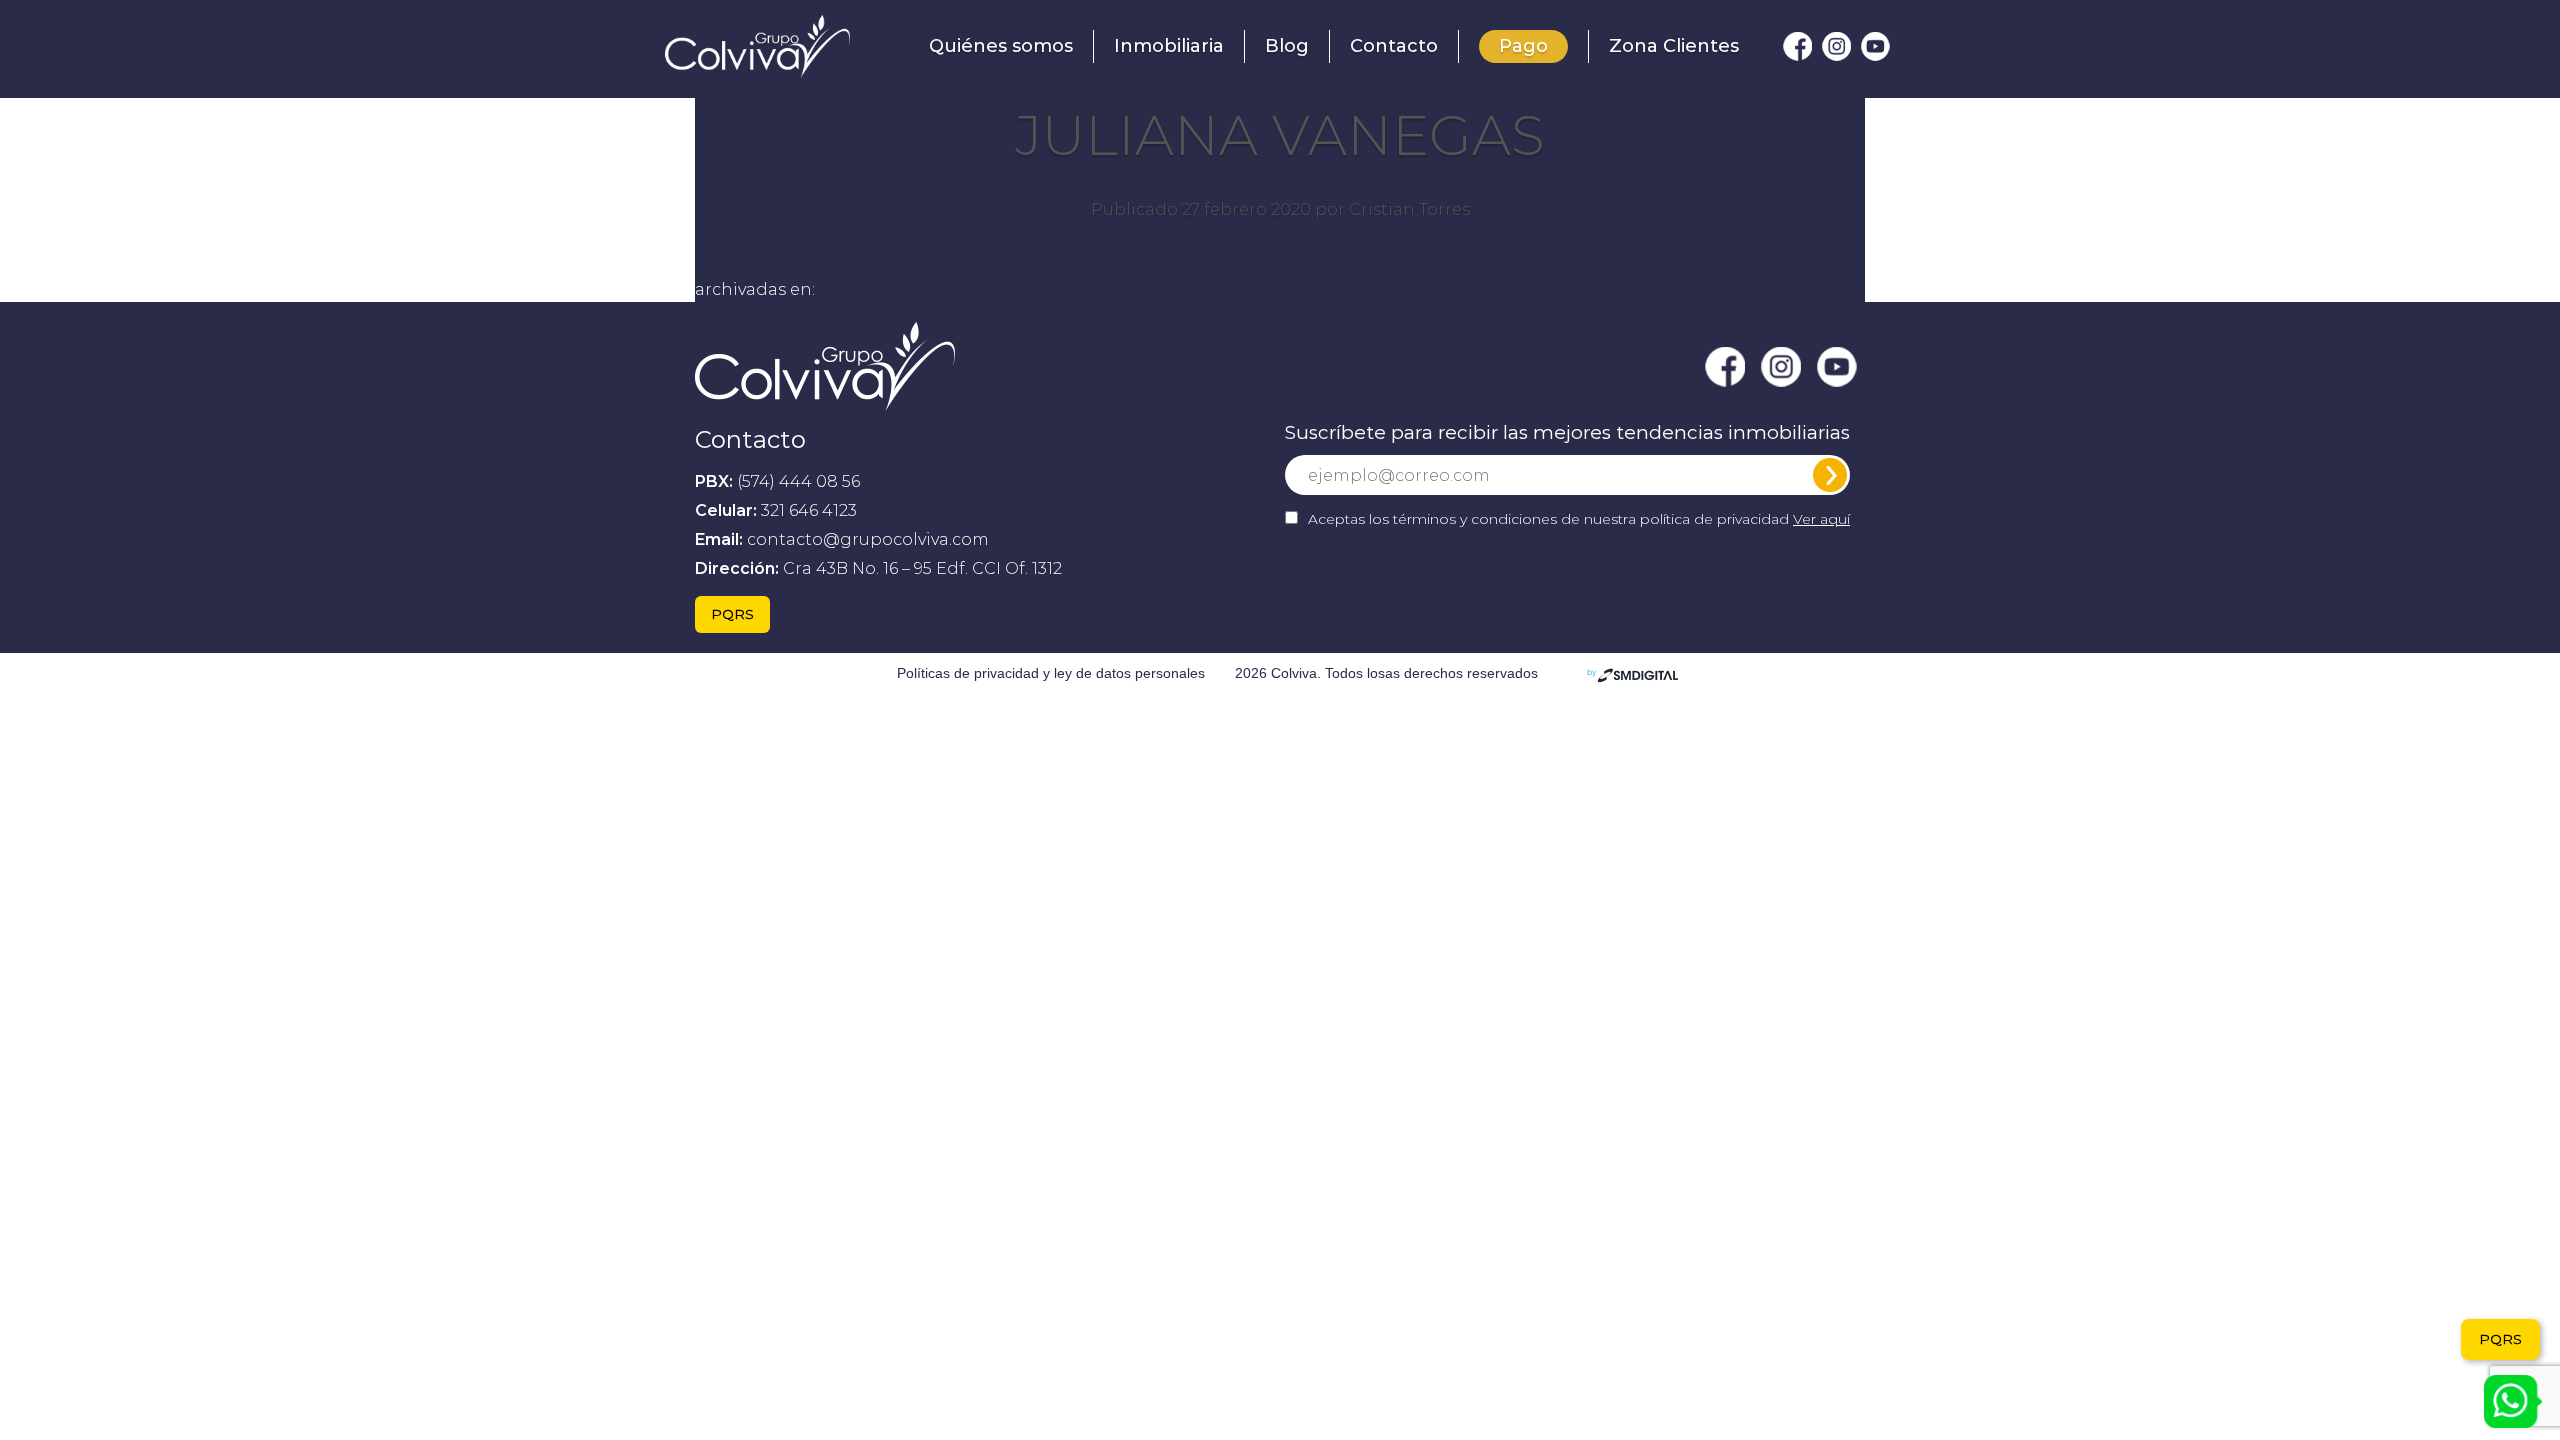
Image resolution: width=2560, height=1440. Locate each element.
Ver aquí (1821, 519)
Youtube (1875, 46)
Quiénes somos (1001, 46)
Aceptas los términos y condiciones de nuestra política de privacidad (1579, 519)
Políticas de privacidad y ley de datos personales (1051, 673)
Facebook (1797, 46)
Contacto (1394, 46)
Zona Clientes (1674, 46)
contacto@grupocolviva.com (868, 539)
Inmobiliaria (1169, 46)
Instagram (1836, 46)
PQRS (732, 614)
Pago (1523, 46)
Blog (1287, 46)
